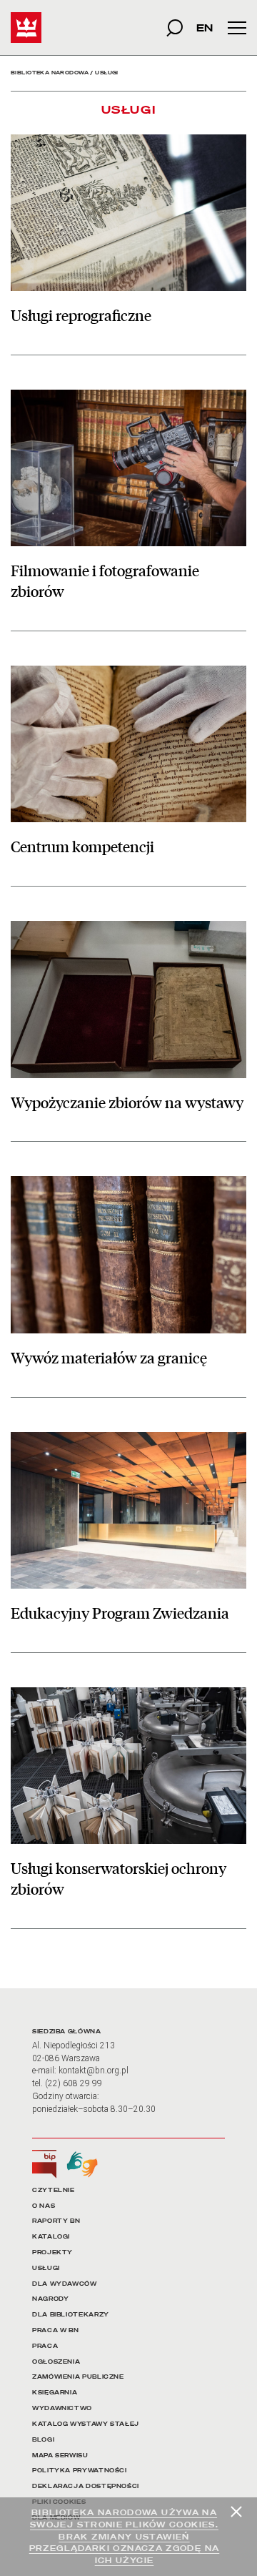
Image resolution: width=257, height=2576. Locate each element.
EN (205, 28)
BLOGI (43, 2440)
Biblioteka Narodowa (50, 73)
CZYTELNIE (54, 2190)
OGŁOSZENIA (56, 2362)
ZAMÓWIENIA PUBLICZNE (78, 2377)
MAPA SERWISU (60, 2456)
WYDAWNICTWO (62, 2408)
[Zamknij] (236, 2512)
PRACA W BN (55, 2330)
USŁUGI (46, 2268)
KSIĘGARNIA (55, 2393)
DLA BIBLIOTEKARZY (71, 2315)
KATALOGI (51, 2237)
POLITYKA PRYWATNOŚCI (80, 2471)
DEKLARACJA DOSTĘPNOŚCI (86, 2486)
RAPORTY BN (56, 2221)
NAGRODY (50, 2299)
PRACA (45, 2346)
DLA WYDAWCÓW (65, 2284)
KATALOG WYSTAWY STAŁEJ (86, 2424)
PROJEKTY (52, 2252)
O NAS (44, 2206)
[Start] (26, 28)
